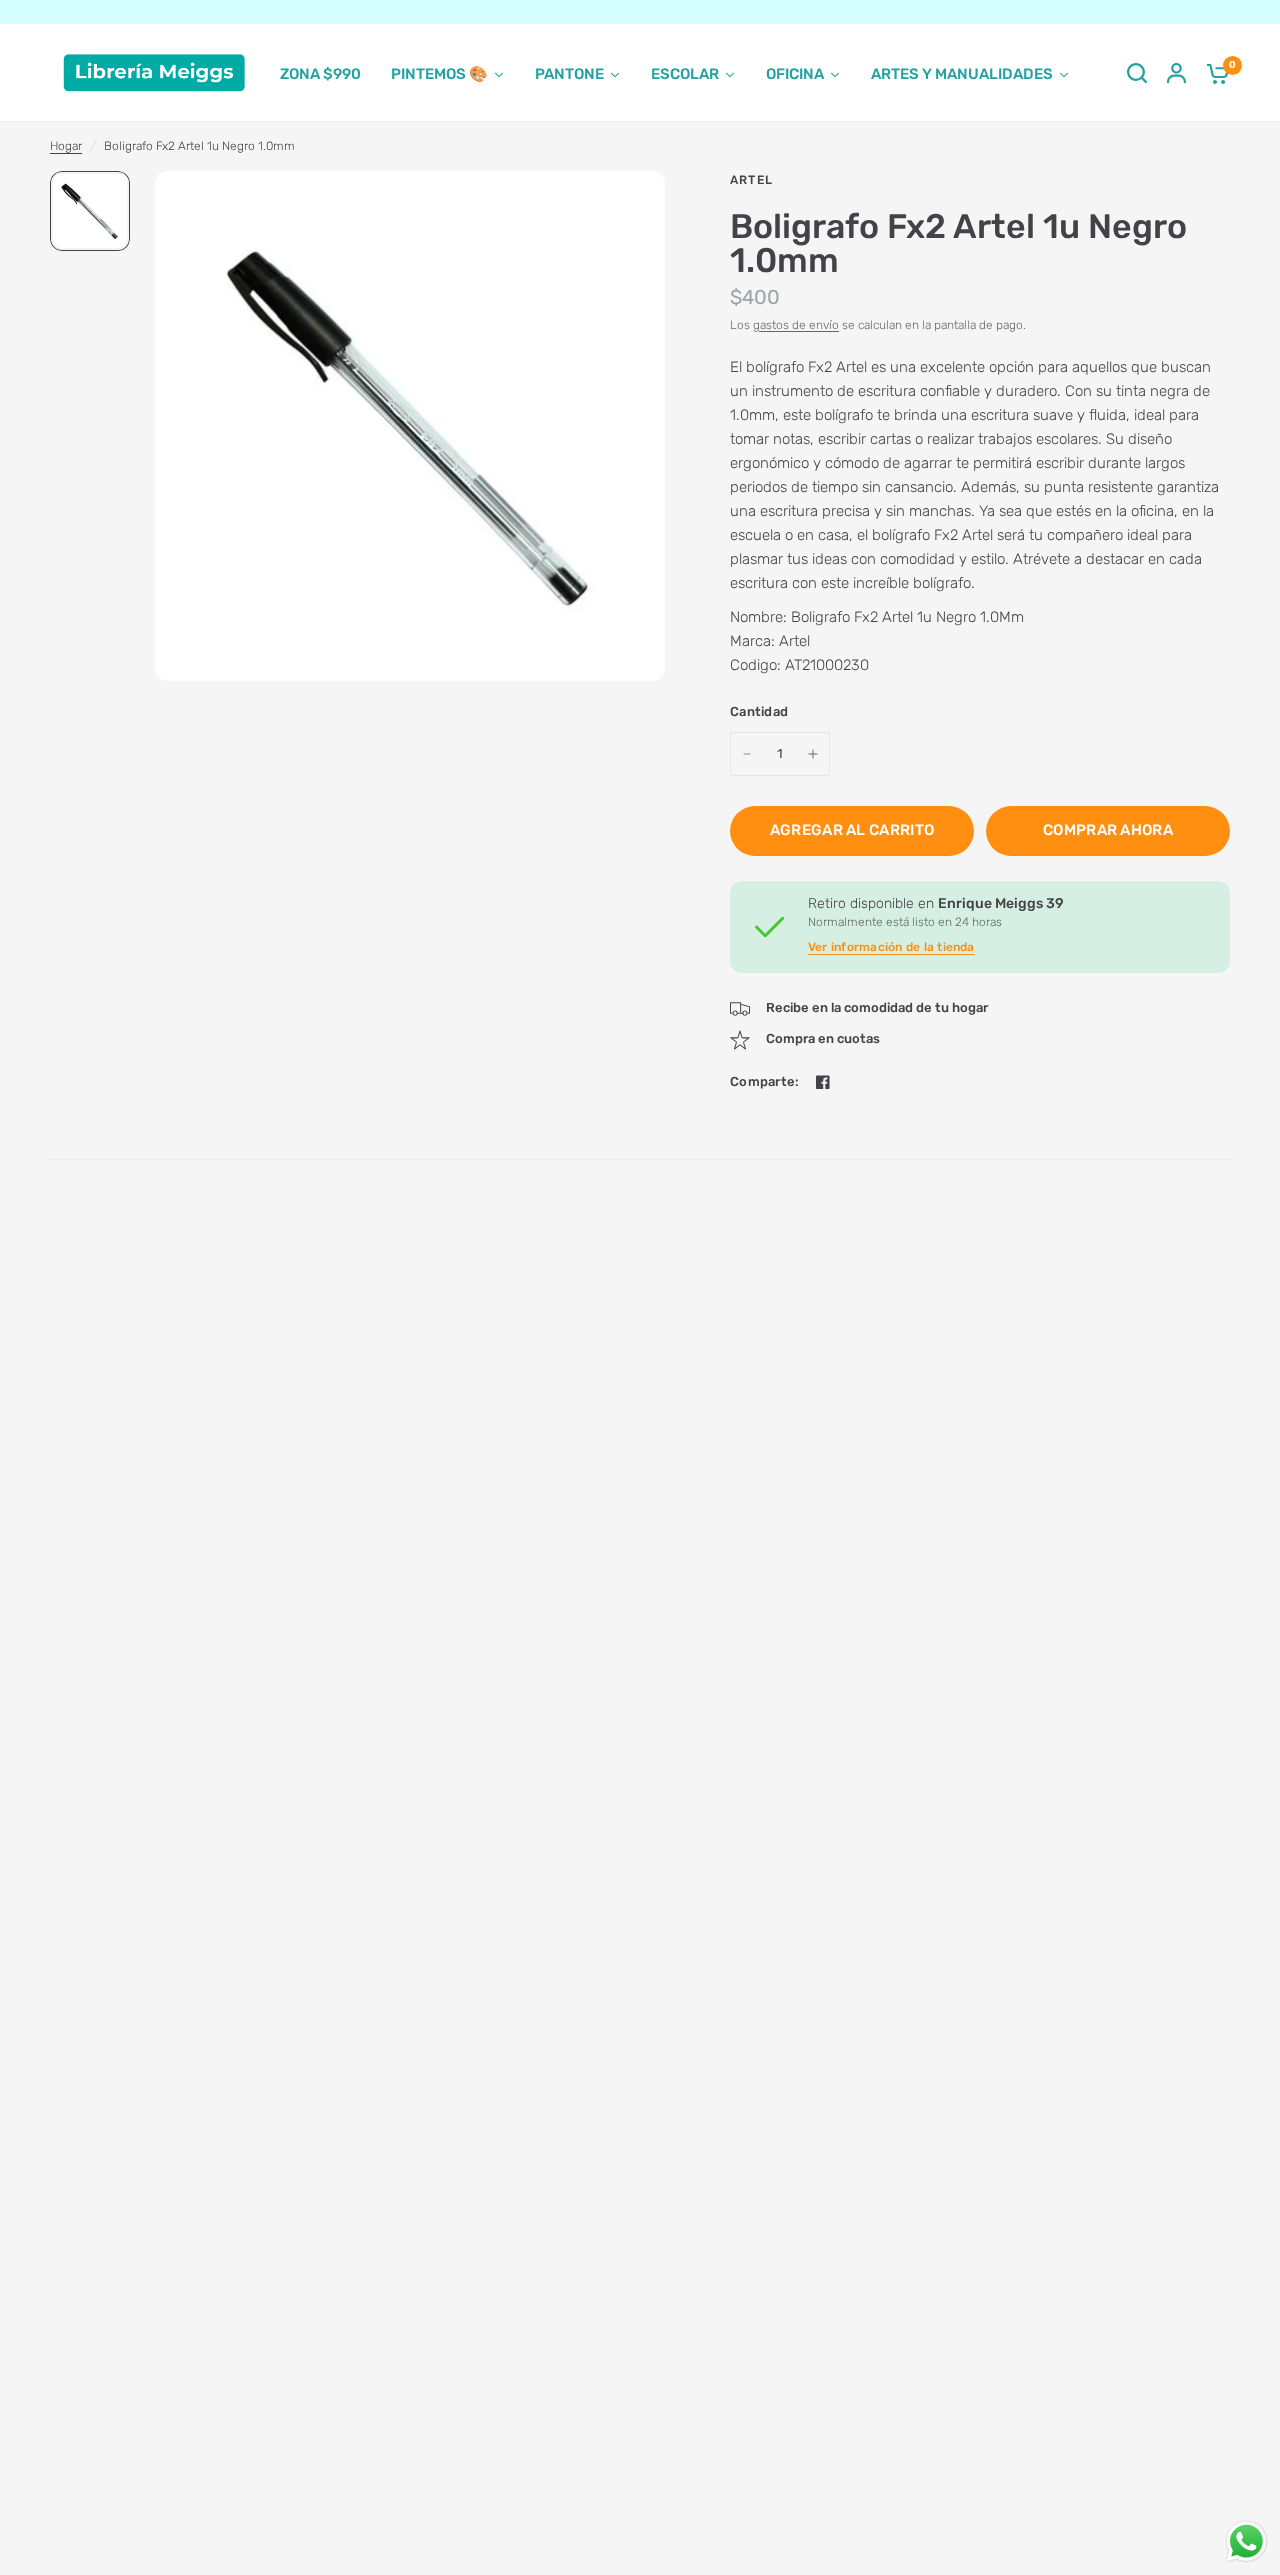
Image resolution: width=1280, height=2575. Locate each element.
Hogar (66, 146)
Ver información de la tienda (891, 947)
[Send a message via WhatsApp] (1246, 2541)
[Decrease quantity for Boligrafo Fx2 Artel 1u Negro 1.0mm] (747, 754)
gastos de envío (796, 325)
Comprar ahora (1108, 830)
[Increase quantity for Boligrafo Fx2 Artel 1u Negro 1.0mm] (813, 754)
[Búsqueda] (1137, 73)
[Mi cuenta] (1176, 73)
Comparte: (764, 1081)
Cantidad (759, 711)
